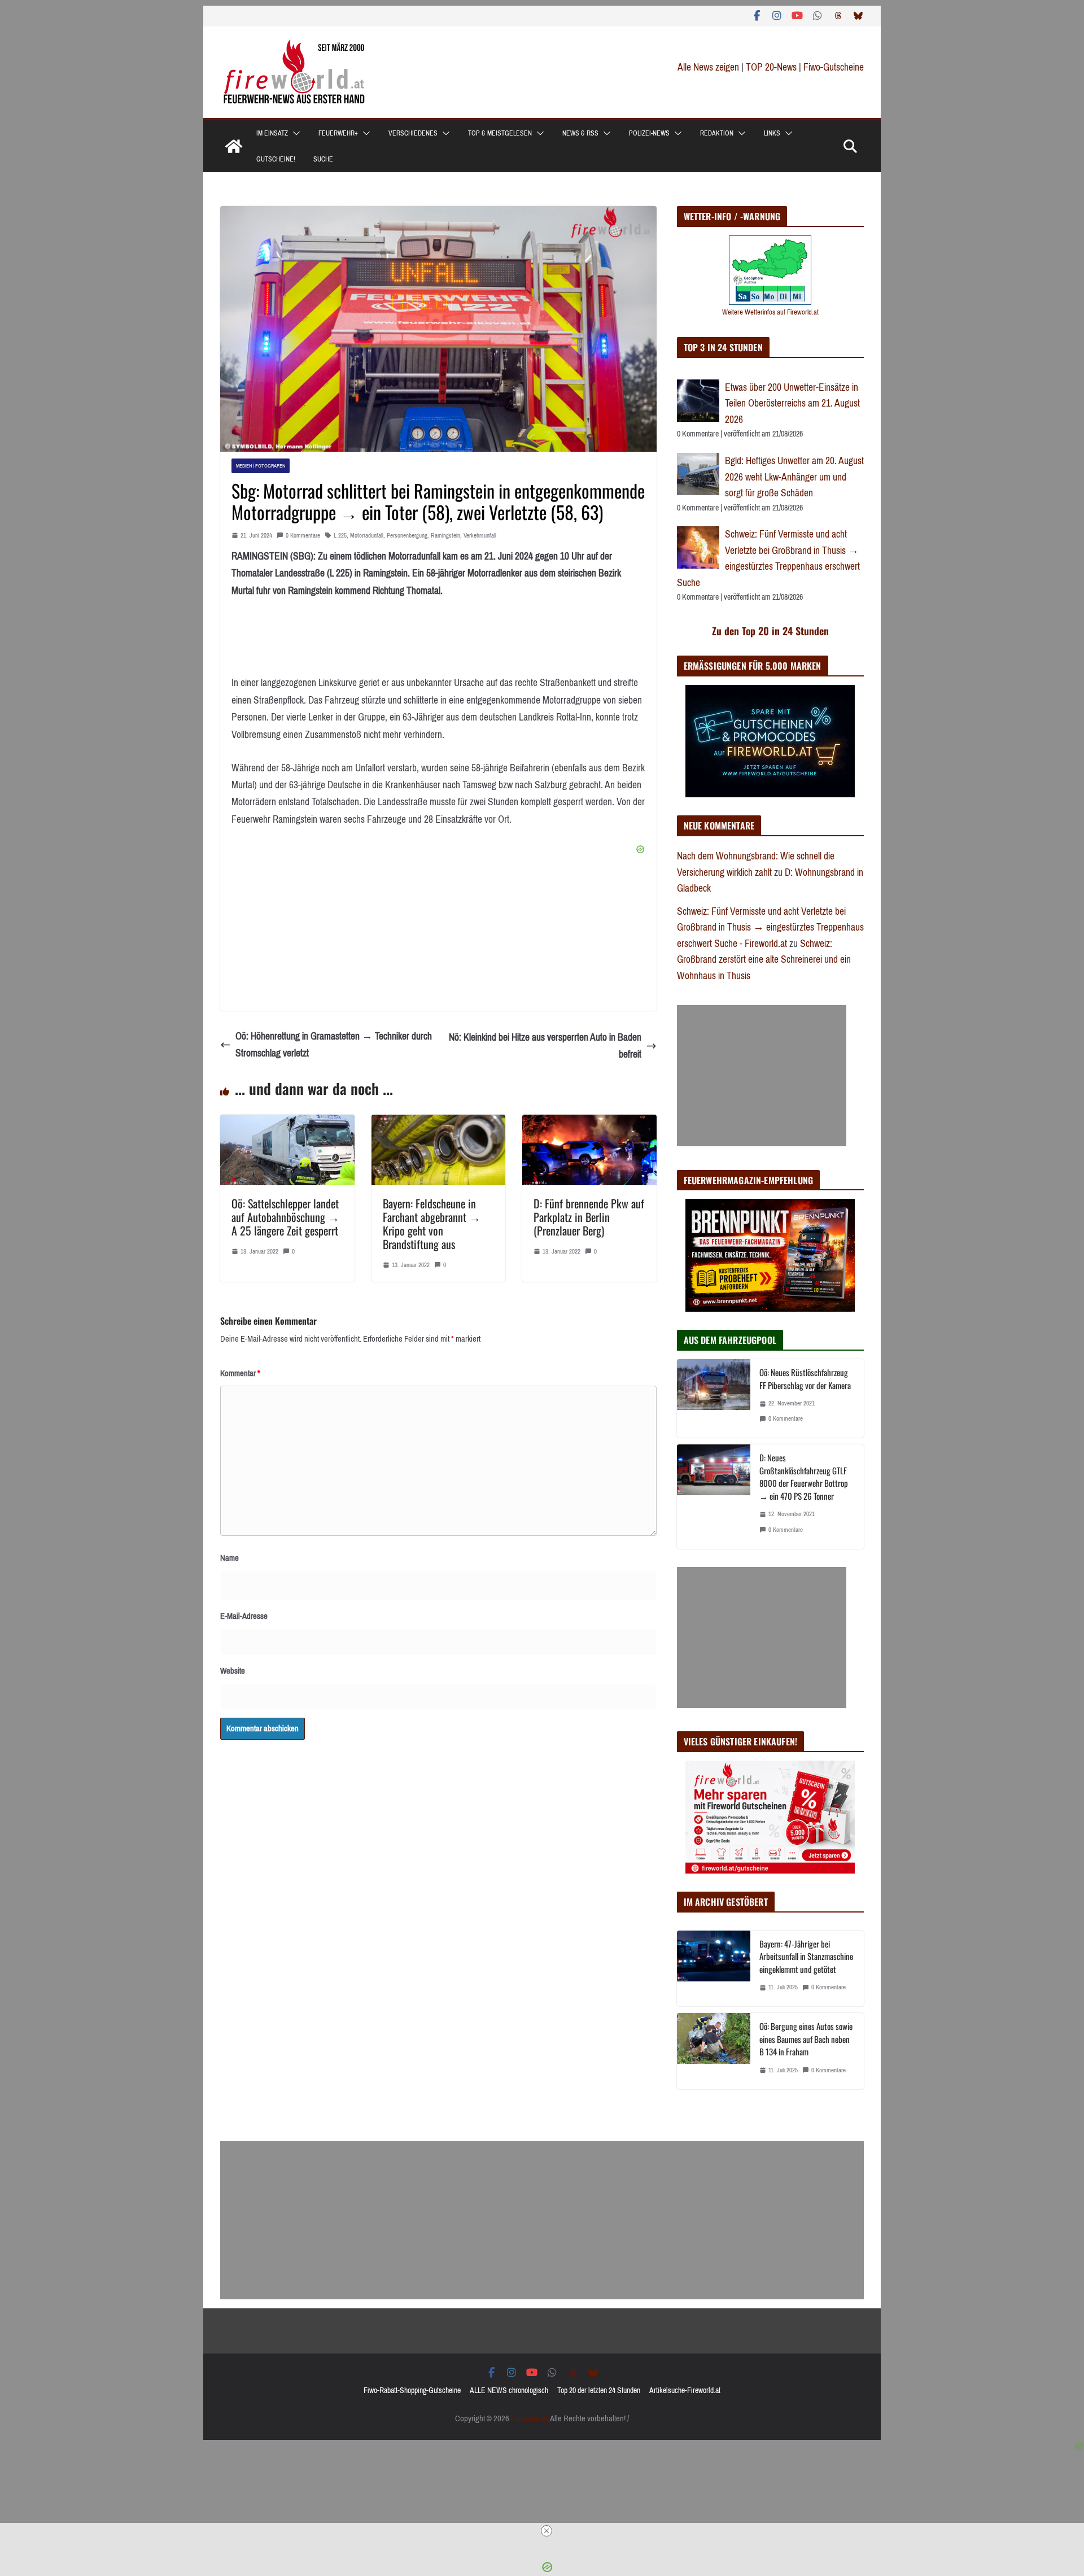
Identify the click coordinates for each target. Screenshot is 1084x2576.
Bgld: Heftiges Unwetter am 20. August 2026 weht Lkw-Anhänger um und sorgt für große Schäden (794, 477)
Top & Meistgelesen (500, 133)
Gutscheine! (276, 159)
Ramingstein (445, 536)
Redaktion (717, 133)
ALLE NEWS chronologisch (509, 2391)
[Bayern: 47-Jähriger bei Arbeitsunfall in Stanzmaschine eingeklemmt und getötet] (714, 1969)
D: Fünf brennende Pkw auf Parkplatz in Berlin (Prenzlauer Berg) (589, 1217)
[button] (294, 133)
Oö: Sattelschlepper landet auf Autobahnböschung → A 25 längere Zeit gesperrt (285, 1217)
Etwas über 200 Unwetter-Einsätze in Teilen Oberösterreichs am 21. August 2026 (792, 403)
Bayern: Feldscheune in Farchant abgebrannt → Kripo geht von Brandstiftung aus (432, 1224)
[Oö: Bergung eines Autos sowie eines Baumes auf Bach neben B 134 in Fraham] (714, 2051)
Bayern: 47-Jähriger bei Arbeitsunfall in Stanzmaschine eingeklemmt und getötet (806, 1956)
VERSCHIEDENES (413, 133)
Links (772, 133)
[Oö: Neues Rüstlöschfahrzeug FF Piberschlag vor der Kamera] (714, 1398)
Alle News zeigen (708, 67)
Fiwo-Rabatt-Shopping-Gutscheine (412, 2391)
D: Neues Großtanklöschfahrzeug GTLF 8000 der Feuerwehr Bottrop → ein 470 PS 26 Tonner (804, 1477)
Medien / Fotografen (261, 466)
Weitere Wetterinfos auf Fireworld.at (770, 312)
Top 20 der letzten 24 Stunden (599, 2391)
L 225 (340, 536)
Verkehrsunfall (480, 536)
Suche (323, 159)
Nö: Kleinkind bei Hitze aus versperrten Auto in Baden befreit (545, 1046)
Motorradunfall (367, 536)
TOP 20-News (772, 67)
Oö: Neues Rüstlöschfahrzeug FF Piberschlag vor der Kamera (805, 1379)
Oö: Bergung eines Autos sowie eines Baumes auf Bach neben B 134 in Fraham (806, 2039)
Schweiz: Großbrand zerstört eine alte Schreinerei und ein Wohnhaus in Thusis (764, 960)
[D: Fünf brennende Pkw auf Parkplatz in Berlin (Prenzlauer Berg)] (589, 1123)
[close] (547, 2531)
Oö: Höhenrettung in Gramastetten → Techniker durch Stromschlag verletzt (334, 1045)
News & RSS (580, 133)
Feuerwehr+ (338, 133)
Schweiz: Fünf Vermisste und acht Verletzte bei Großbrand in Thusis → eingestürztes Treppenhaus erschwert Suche (768, 558)
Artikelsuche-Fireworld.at (685, 2391)
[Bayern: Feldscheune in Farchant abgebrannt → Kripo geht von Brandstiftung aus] (439, 1123)
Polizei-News (649, 133)
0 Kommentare (303, 536)
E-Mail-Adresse (244, 1616)
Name (230, 1558)
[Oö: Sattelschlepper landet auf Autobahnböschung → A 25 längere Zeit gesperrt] (287, 1123)
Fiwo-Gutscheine (834, 67)
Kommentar (240, 1373)
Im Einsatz (272, 133)
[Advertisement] (762, 1076)
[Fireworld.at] (234, 146)
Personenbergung (407, 536)
